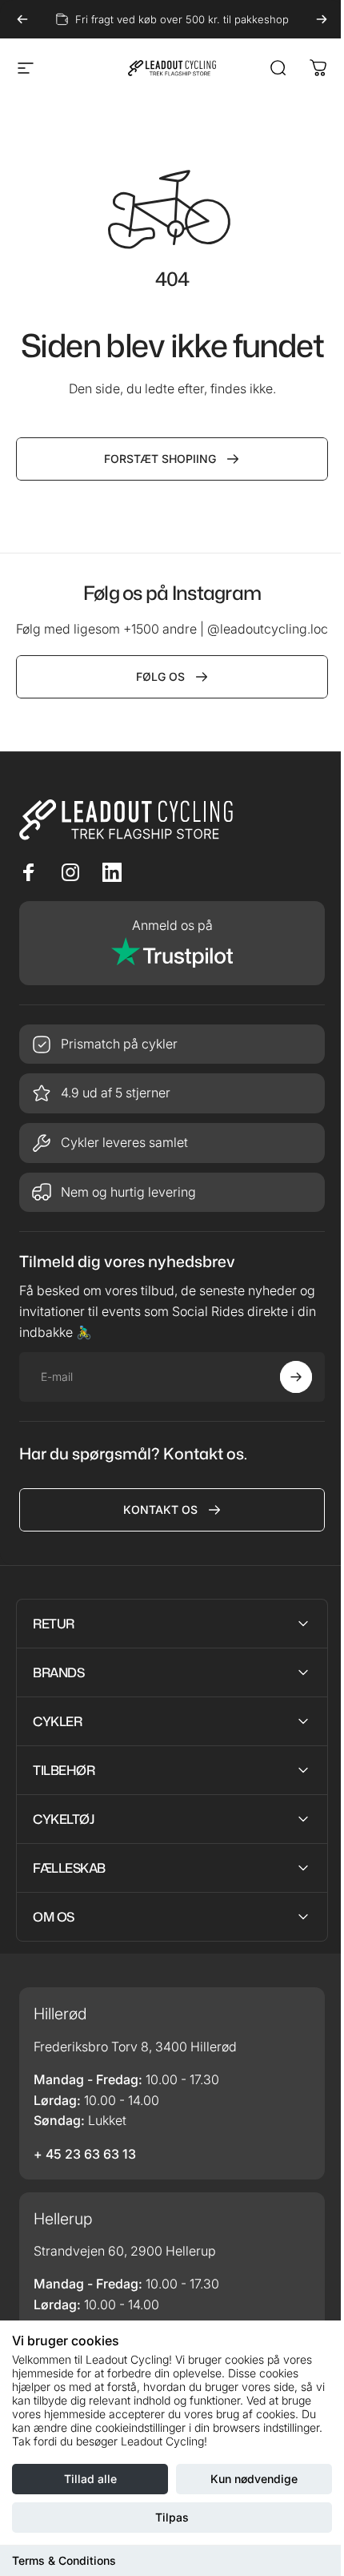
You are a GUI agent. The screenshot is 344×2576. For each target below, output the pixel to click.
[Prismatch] (172, 1044)
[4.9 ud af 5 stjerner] (172, 1093)
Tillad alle (90, 2479)
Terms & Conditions (64, 2560)
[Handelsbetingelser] (172, 1143)
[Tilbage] (22, 19)
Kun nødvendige (254, 2479)
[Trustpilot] (172, 943)
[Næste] (322, 19)
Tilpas (172, 2517)
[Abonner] (296, 1377)
